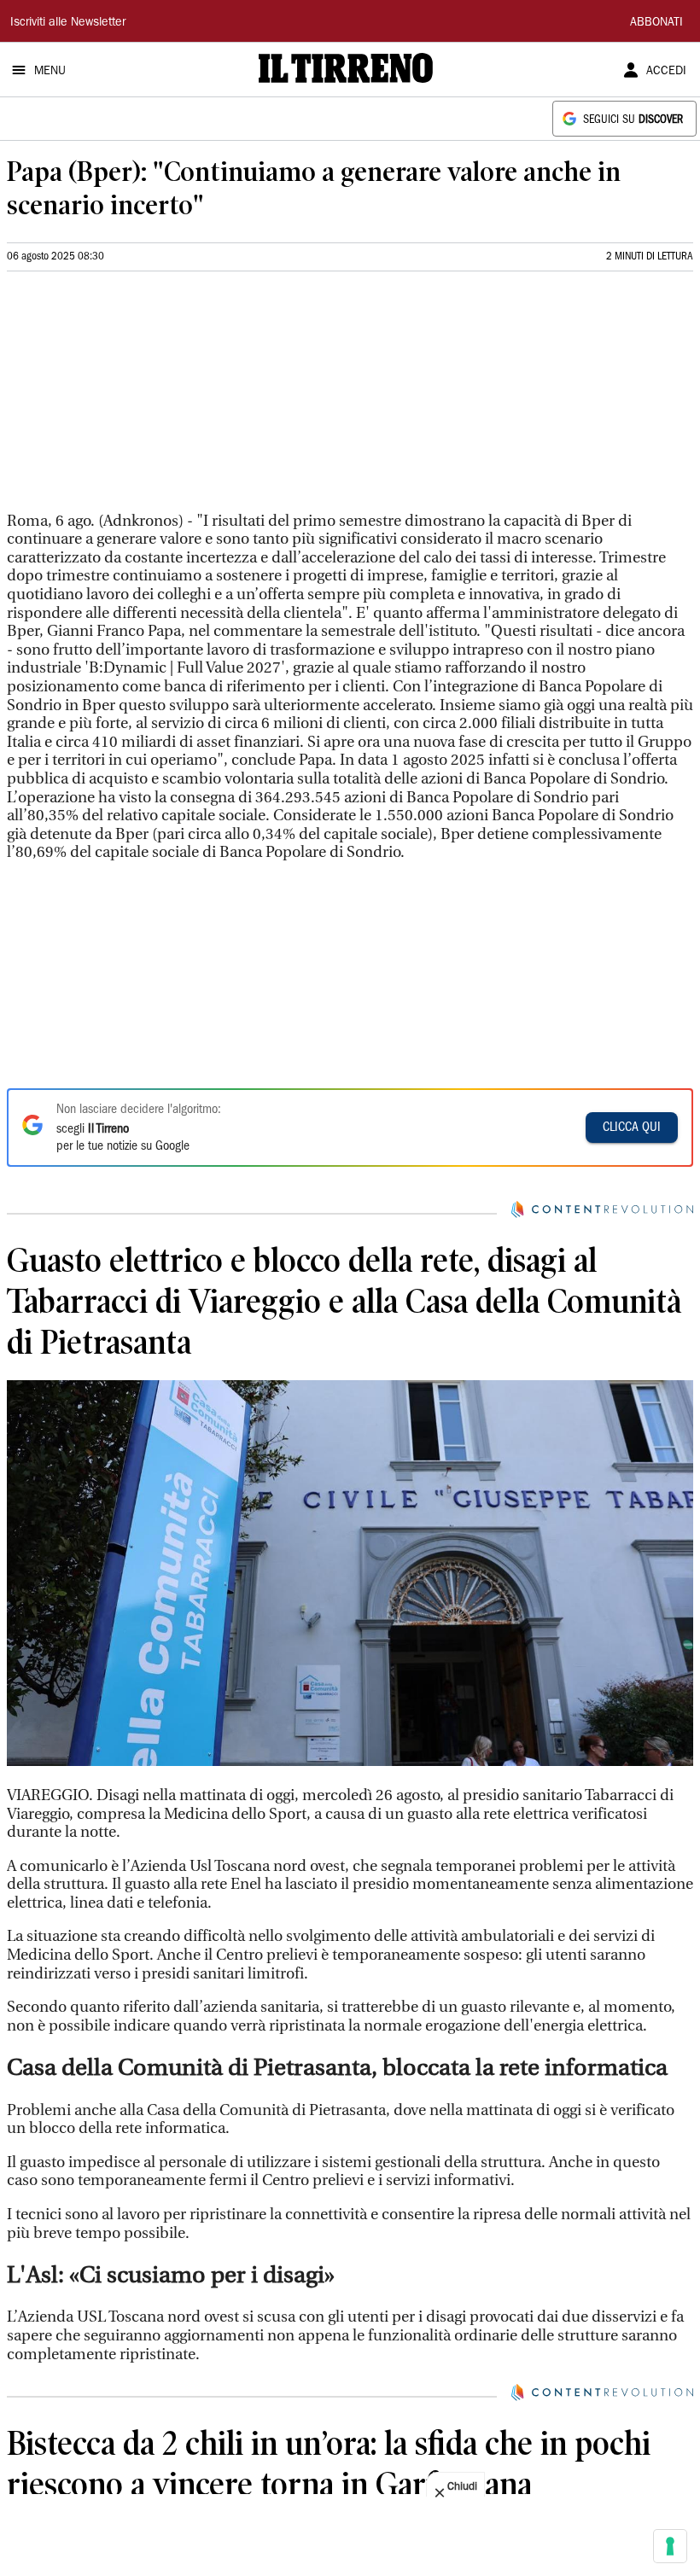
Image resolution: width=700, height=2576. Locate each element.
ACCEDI (666, 72)
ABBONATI (656, 23)
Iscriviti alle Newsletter (68, 23)
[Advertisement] (135, 399)
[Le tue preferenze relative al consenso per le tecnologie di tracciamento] (670, 2546)
